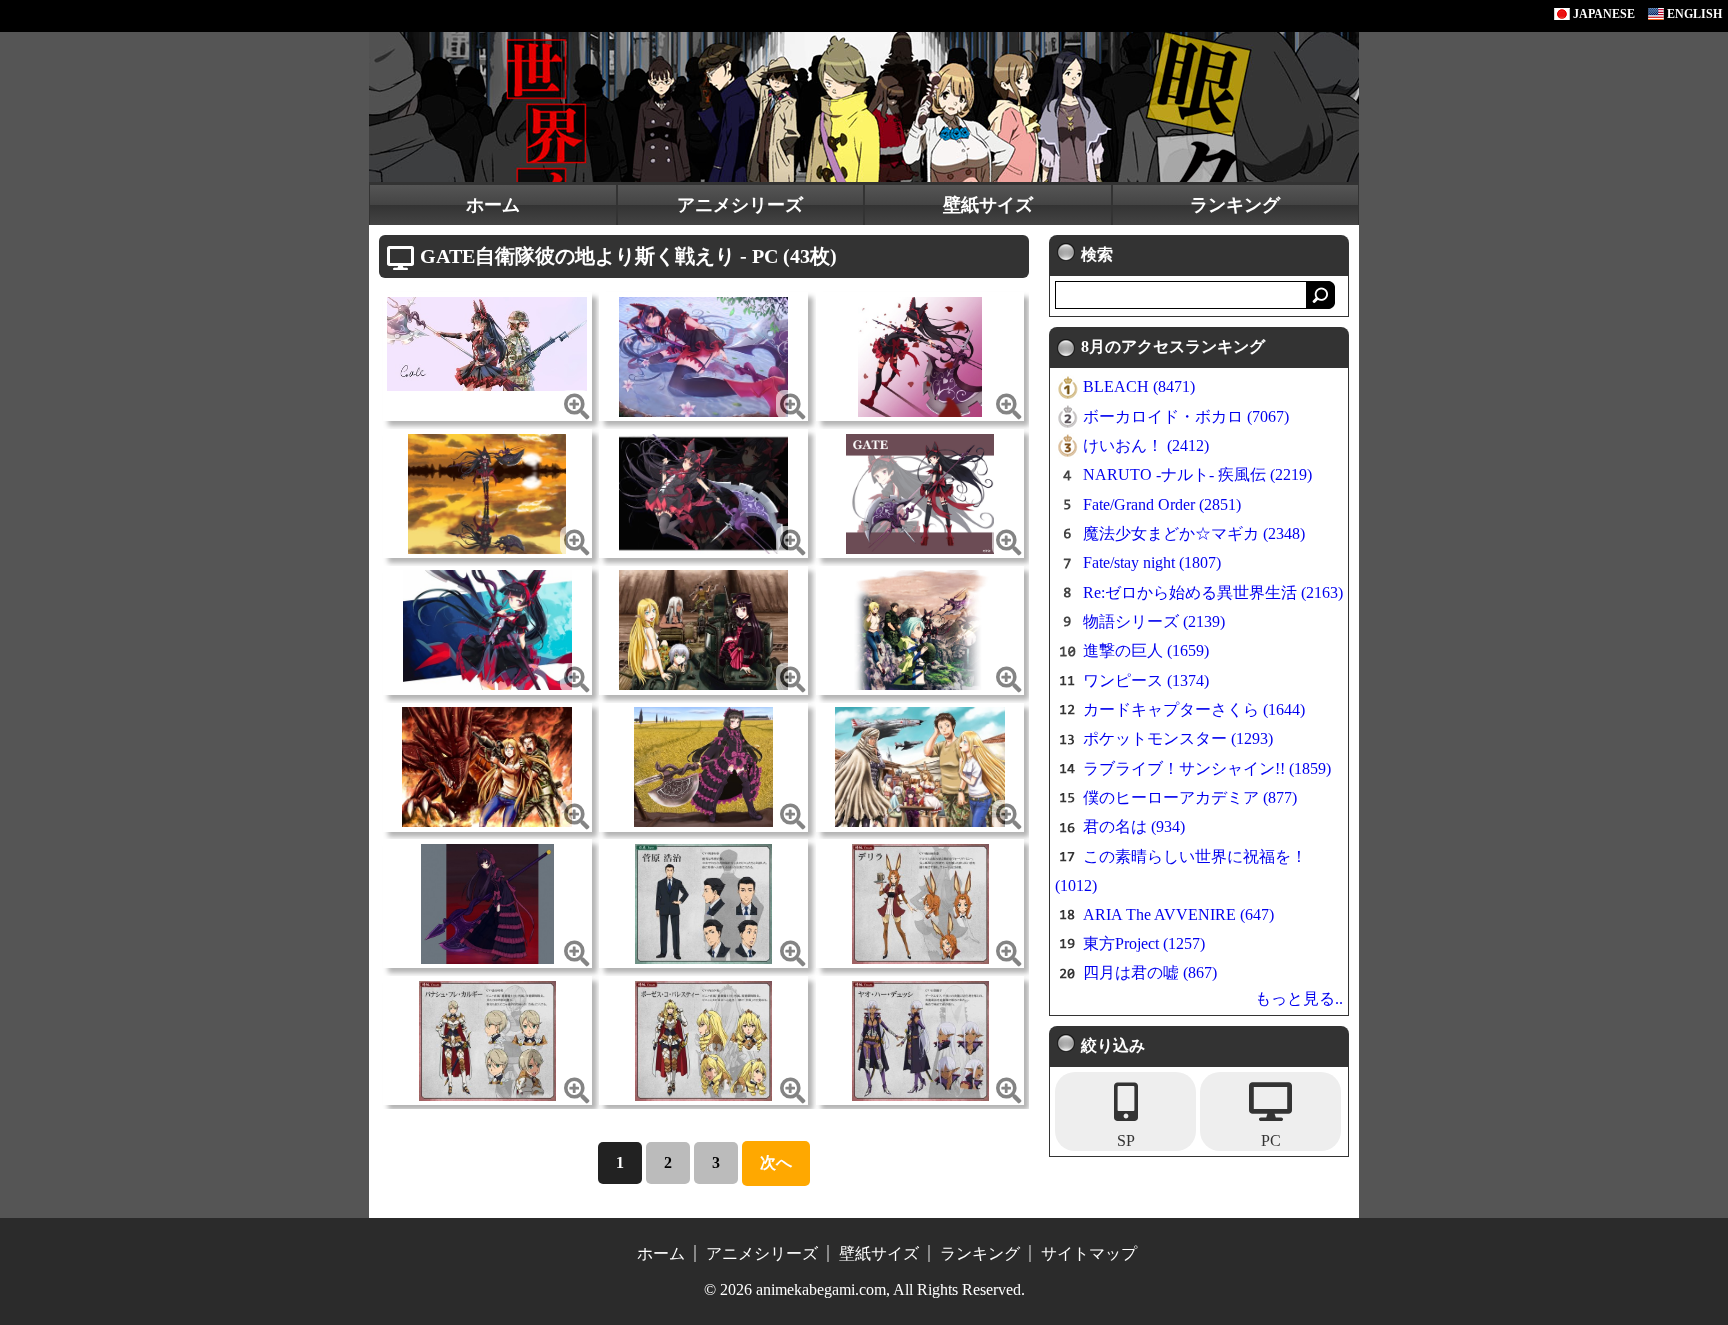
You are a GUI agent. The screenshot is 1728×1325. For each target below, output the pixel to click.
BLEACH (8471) (1139, 386)
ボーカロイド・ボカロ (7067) (1186, 416)
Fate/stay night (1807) (1152, 562)
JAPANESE (1602, 14)
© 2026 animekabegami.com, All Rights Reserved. (864, 1289)
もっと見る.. (1299, 998)
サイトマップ (1089, 1253)
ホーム (493, 205)
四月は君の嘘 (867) (1150, 972)
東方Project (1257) (1144, 943)
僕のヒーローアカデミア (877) (1190, 797)
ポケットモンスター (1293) (1178, 738)
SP (1126, 1140)
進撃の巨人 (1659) (1146, 650)
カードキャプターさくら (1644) (1194, 709)
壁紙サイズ (988, 205)
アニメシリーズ (740, 205)
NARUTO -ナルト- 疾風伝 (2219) (1197, 474)
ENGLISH (1693, 14)
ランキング (1235, 205)
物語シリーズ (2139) (1154, 621)
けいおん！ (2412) (1146, 445)
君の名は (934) (1134, 826)
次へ (776, 1162)
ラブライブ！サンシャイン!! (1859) (1207, 768)
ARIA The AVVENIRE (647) (1178, 914)
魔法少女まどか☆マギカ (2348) (1194, 533)
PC (1271, 1140)
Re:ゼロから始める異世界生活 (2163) (1213, 592)
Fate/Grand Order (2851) (1162, 504)
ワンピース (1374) (1146, 680)
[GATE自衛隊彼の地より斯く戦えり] (487, 342)
